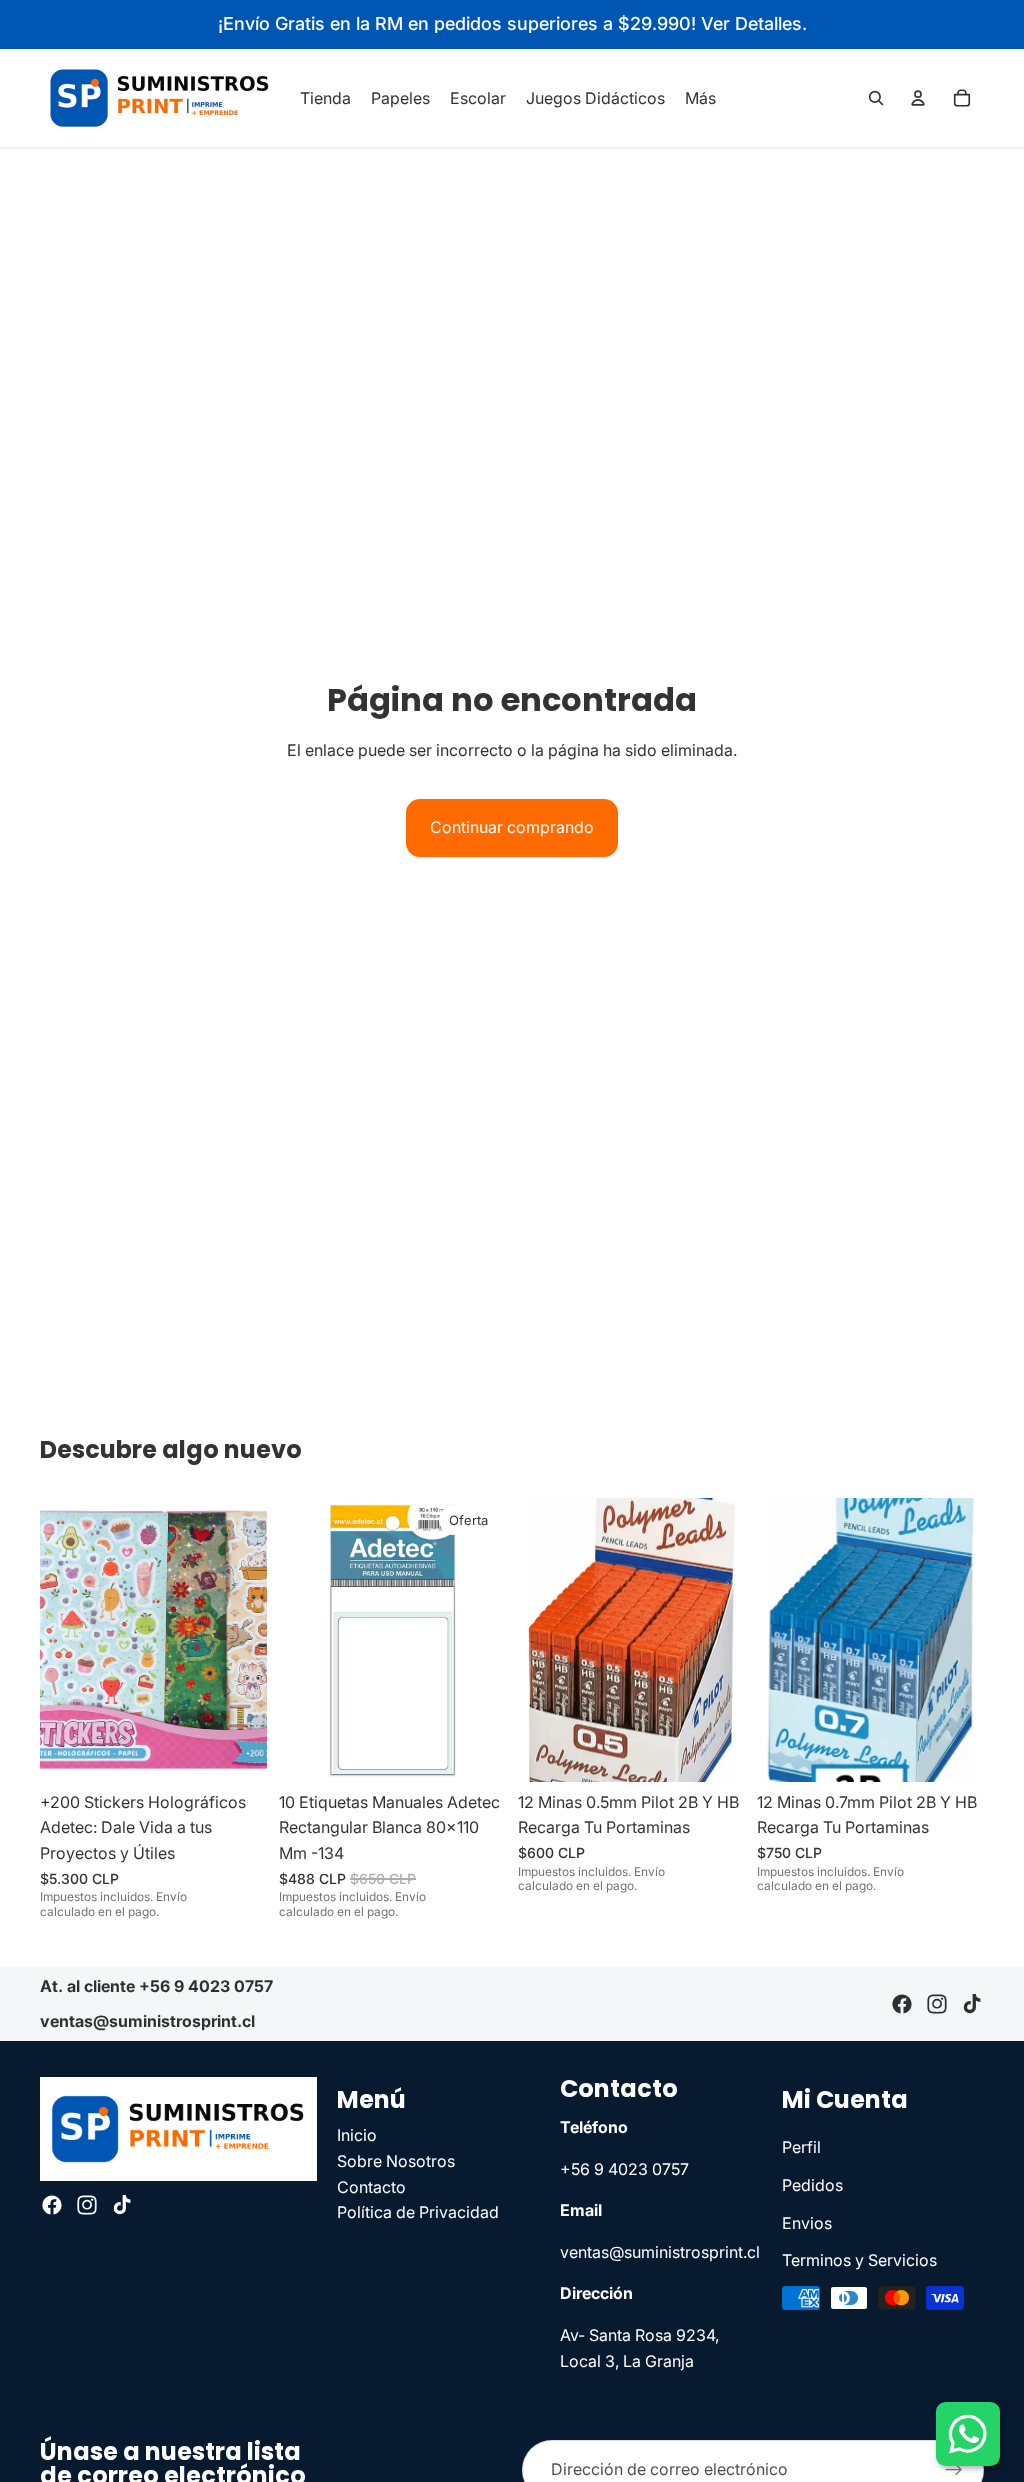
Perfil (801, 2148)
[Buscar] (876, 98)
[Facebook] (902, 2004)
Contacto (371, 2187)
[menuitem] (700, 98)
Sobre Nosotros (396, 2161)
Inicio (357, 2136)
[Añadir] (236, 1751)
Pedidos (812, 2185)
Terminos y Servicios (859, 2260)
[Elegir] (714, 1751)
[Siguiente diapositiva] (245, 1640)
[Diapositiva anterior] (62, 1640)
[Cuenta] (918, 98)
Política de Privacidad (418, 2212)
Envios (807, 2223)
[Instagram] (937, 2004)
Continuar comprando (512, 827)
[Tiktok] (972, 2004)
